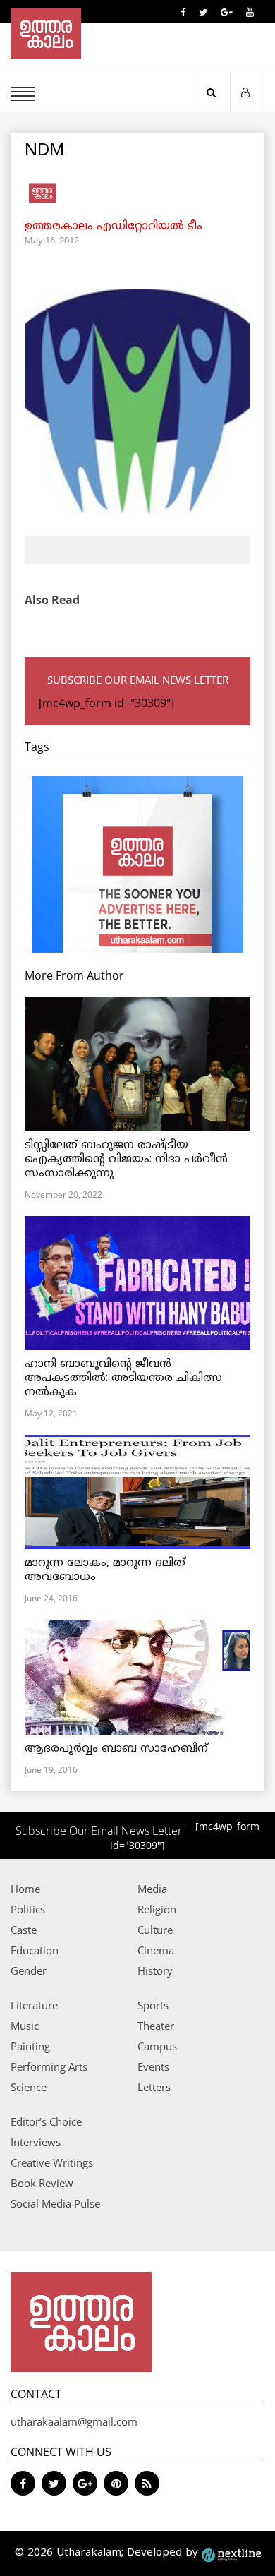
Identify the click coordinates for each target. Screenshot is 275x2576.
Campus (157, 2046)
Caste (24, 1930)
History (155, 1970)
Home (25, 1889)
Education (35, 1950)
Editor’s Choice (46, 2121)
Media (152, 1889)
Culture (155, 1930)
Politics (28, 1909)
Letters (154, 2087)
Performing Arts (49, 2066)
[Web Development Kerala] (231, 2553)
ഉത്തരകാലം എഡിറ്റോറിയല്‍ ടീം (114, 227)
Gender (29, 1970)
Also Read (52, 600)
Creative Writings (52, 2162)
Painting (30, 2046)
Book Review (42, 2183)
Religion (157, 1909)
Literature (34, 2005)
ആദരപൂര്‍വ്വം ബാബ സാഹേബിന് (116, 1749)
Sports (153, 2005)
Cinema (156, 1950)
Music (25, 2026)
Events (153, 2066)
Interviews (36, 2142)
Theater (156, 2026)
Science (29, 2087)
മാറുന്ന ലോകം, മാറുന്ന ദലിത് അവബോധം (105, 1570)
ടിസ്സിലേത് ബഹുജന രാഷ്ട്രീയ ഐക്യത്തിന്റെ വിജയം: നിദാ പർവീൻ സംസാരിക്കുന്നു (126, 1160)
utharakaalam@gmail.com (74, 2421)
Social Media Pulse (55, 2203)
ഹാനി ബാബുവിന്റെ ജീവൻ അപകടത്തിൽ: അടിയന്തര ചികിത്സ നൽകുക (123, 1378)
